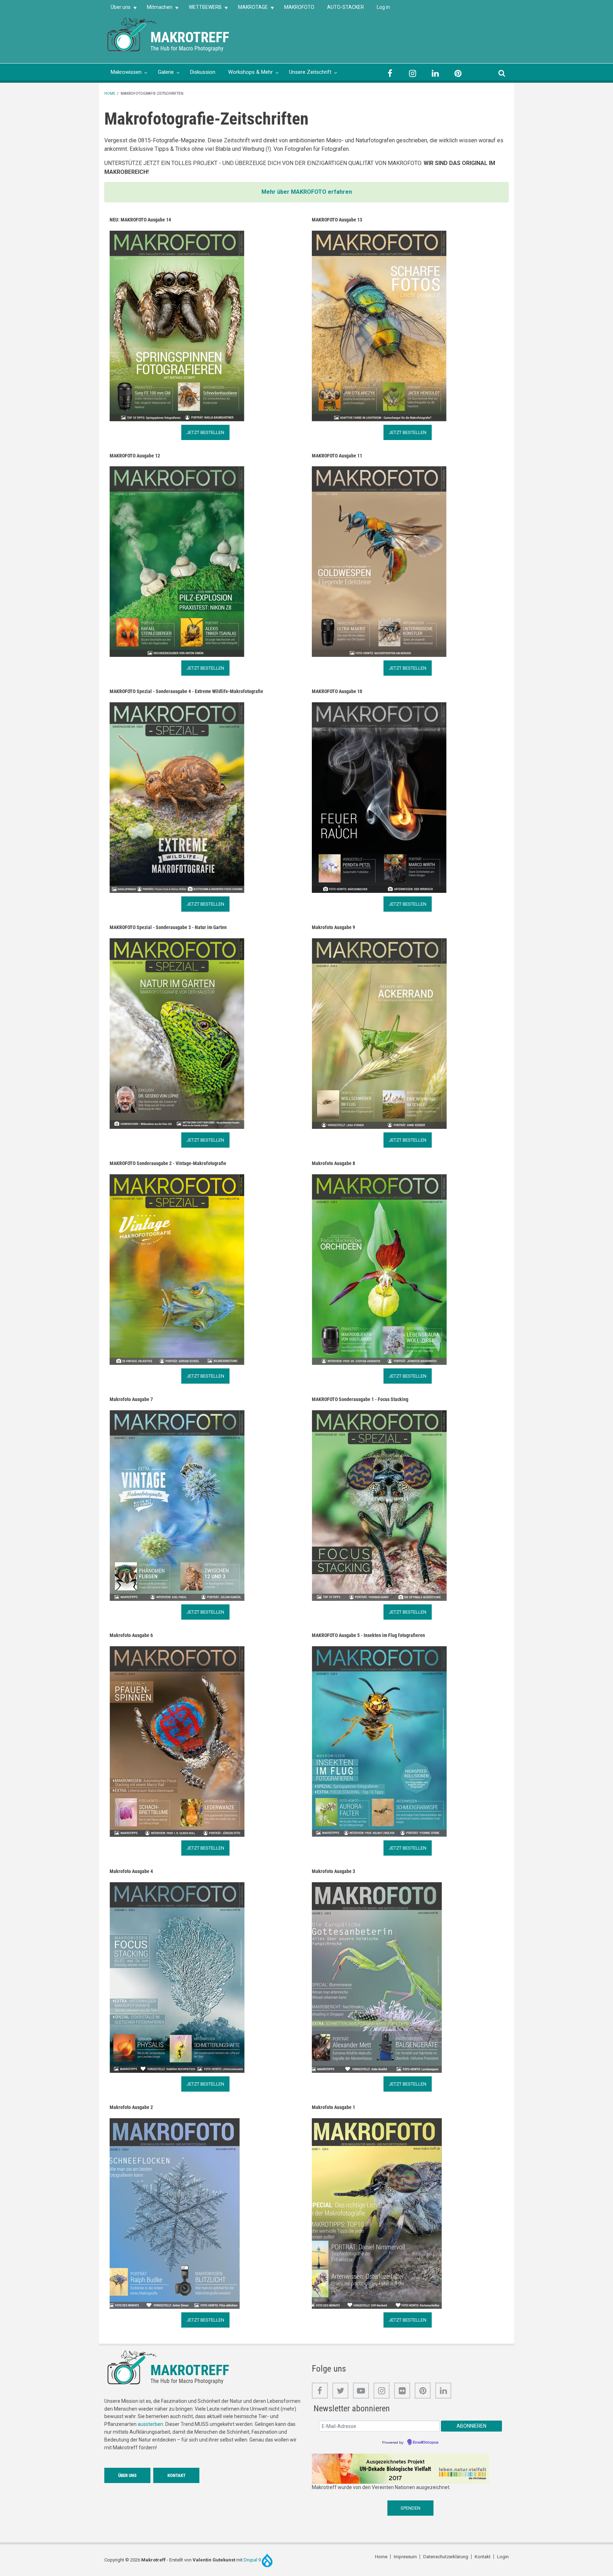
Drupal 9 (253, 2560)
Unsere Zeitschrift (310, 72)
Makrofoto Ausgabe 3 (333, 1871)
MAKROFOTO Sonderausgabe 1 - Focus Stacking (360, 1399)
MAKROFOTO (299, 7)
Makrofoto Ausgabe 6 (131, 1635)
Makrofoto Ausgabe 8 (333, 1163)
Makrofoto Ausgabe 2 (131, 2107)
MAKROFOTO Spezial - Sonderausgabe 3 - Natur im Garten (168, 927)
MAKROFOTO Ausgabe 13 (337, 220)
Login (503, 2557)
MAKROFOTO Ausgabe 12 (135, 456)
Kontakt (176, 2475)
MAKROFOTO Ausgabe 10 (337, 691)
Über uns (117, 9)
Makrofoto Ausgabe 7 (131, 1399)
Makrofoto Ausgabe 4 (131, 1871)
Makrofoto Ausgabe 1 (333, 2107)
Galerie (166, 72)
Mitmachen (156, 9)
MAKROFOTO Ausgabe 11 (337, 456)
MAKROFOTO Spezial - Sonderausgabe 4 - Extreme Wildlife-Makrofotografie (186, 691)
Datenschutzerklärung (446, 2557)
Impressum (405, 2557)
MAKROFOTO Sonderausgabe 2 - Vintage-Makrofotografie (168, 1163)
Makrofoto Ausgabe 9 (333, 927)
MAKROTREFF (190, 37)
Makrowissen (126, 72)
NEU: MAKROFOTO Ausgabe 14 (140, 220)
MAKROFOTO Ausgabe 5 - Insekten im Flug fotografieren (368, 1635)
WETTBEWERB (202, 9)
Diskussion (203, 72)
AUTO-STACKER (346, 7)
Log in (383, 7)
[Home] (133, 34)
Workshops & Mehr (250, 72)
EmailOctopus (426, 2443)
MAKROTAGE (250, 9)
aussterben (150, 2424)
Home (110, 94)
